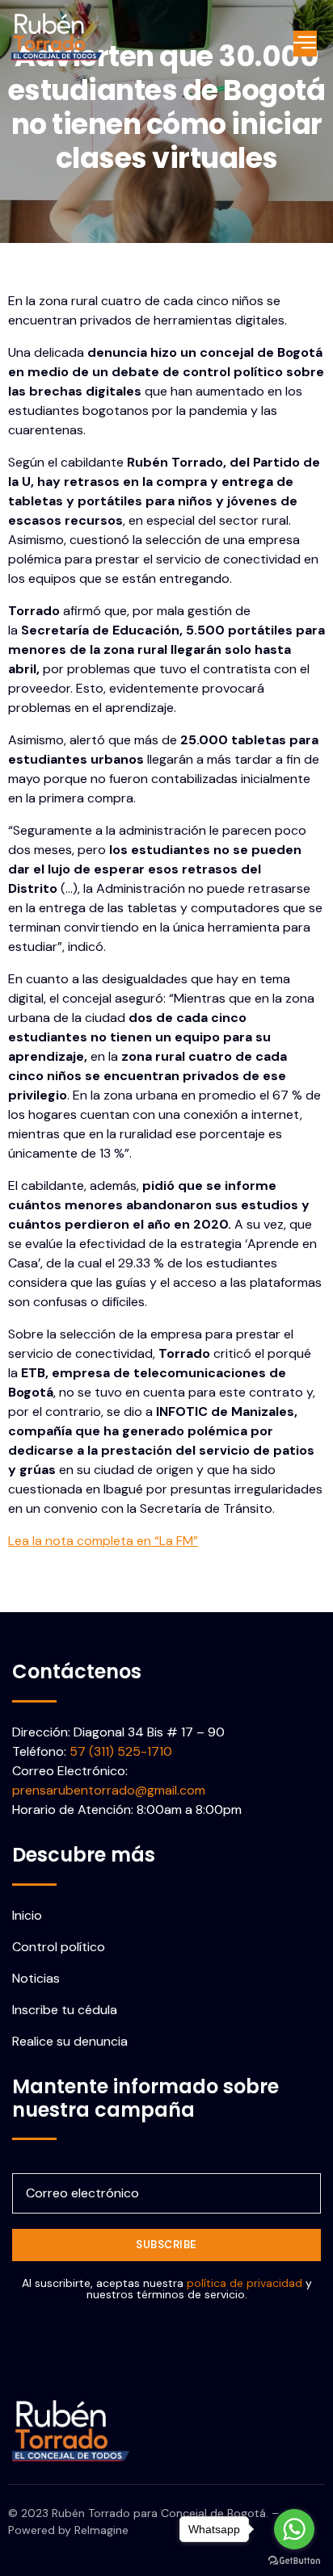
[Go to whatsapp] (294, 2529)
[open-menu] (305, 44)
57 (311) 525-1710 (121, 1751)
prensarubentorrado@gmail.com (109, 1790)
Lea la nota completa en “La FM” (103, 1541)
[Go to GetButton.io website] (294, 2560)
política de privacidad (244, 2283)
